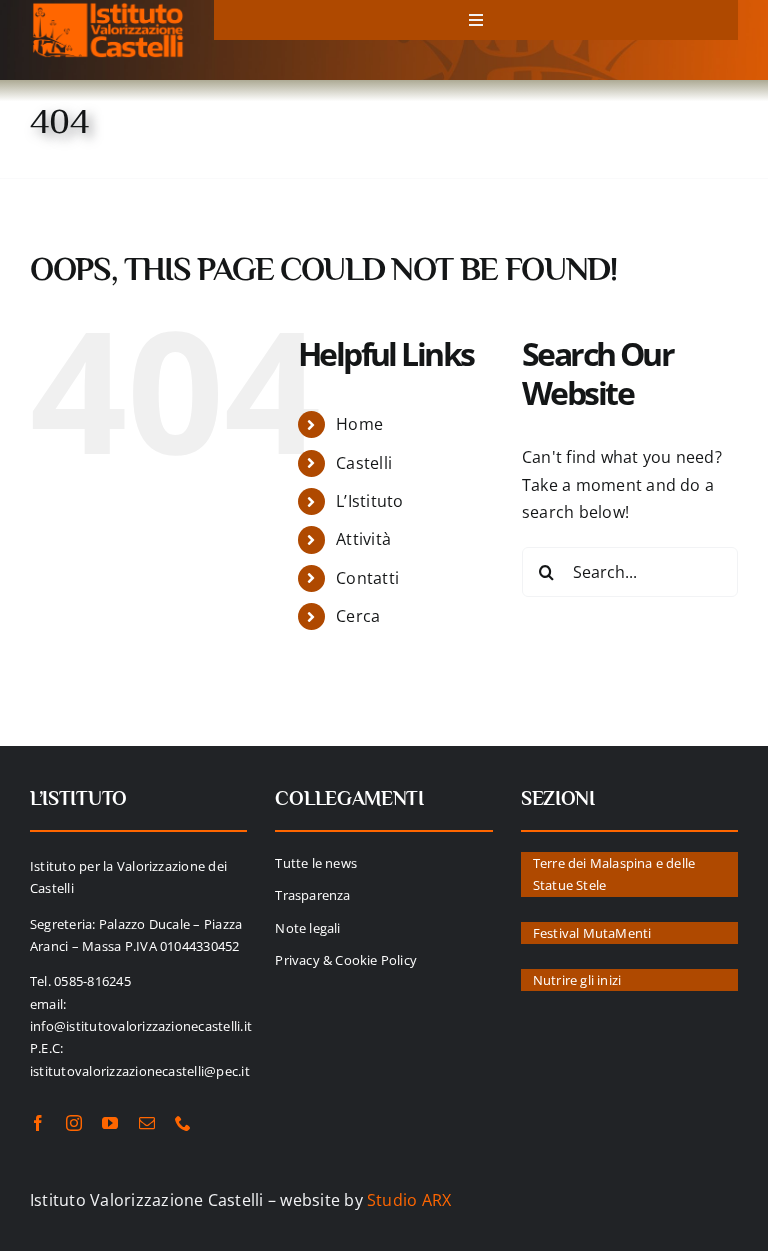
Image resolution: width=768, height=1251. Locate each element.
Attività (363, 539)
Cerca (358, 616)
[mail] (147, 1123)
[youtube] (110, 1123)
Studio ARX (409, 1200)
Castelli (364, 463)
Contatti (367, 578)
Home (359, 424)
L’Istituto (369, 501)
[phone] (183, 1123)
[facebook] (38, 1123)
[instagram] (74, 1123)
